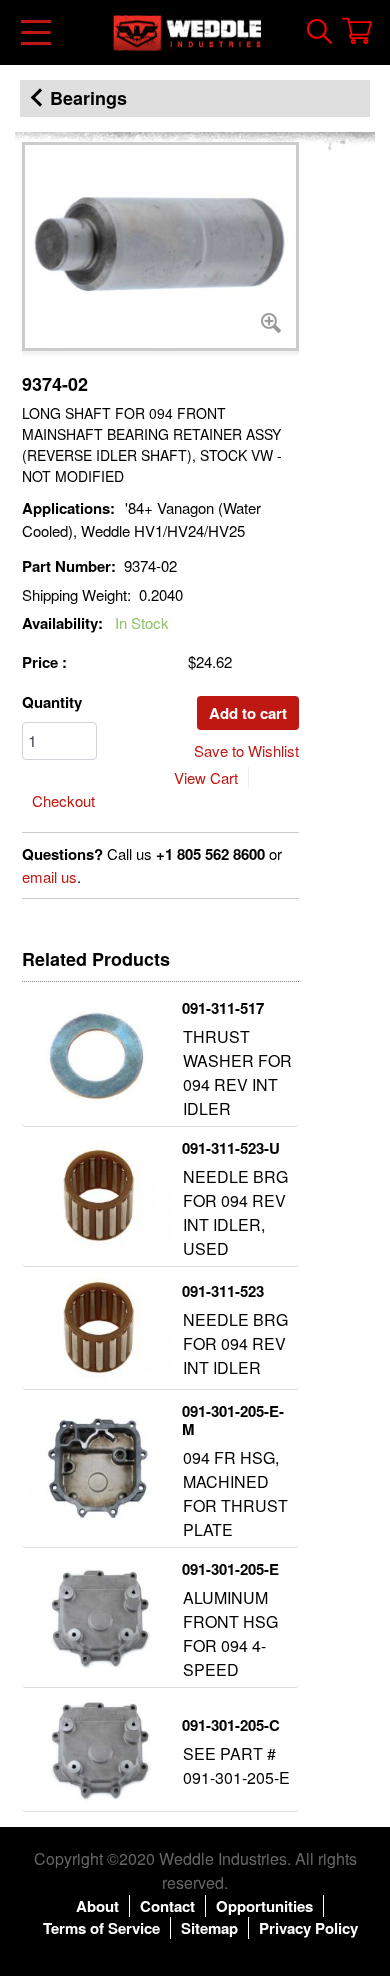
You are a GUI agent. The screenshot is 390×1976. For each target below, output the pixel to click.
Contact (167, 1906)
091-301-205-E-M (233, 1420)
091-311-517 (223, 1008)
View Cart (206, 777)
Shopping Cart (357, 31)
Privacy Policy (308, 1928)
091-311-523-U (231, 1148)
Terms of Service (101, 1928)
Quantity (52, 702)
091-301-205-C (231, 1725)
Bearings (88, 98)
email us (49, 876)
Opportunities (264, 1906)
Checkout (63, 800)
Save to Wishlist (246, 750)
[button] (160, 246)
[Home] (187, 33)
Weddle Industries (223, 1858)
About (97, 1906)
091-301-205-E (230, 1569)
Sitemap (209, 1928)
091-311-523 (223, 1291)
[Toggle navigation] (37, 32)
